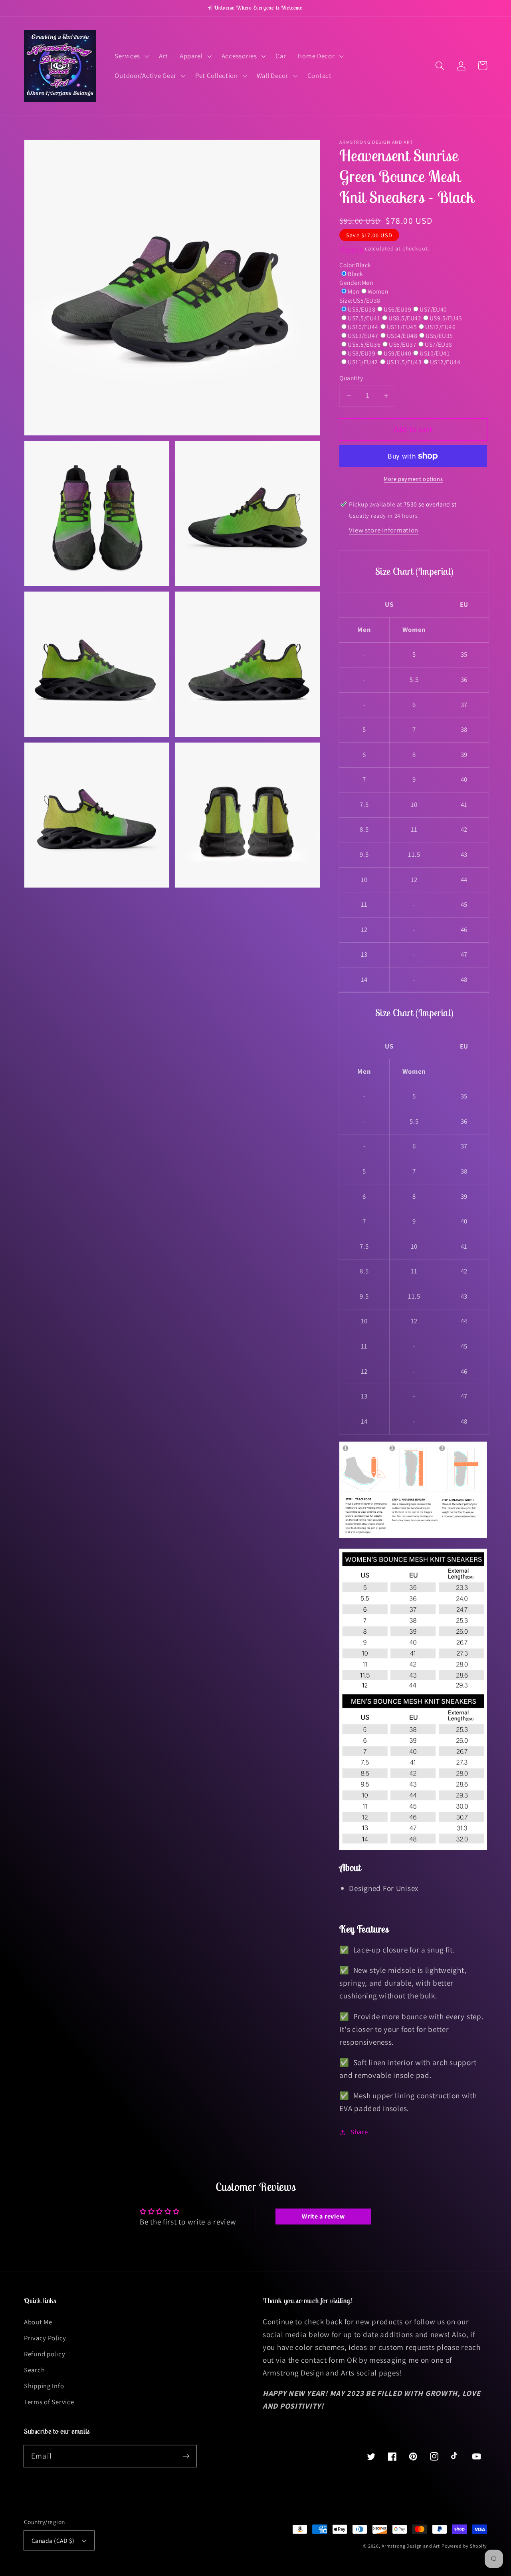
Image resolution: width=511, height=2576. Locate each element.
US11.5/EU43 (404, 362)
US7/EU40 (433, 309)
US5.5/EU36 (364, 344)
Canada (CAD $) (53, 2540)
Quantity (351, 378)
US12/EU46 (440, 327)
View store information (384, 530)
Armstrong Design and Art (411, 2546)
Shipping (351, 248)
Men (353, 291)
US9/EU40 (397, 353)
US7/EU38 (439, 344)
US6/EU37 (403, 344)
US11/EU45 (402, 327)
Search (34, 2370)
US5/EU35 (439, 336)
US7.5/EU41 (364, 318)
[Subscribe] (186, 2456)
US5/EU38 (361, 309)
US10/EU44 (363, 327)
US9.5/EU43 (446, 318)
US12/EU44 (445, 362)
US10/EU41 (435, 353)
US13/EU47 (363, 336)
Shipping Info (44, 2386)
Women (378, 291)
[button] (131, 56)
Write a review (323, 2216)
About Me (38, 2322)
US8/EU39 (361, 353)
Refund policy (45, 2354)
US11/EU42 (363, 362)
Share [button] (359, 2132)
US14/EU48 (402, 336)
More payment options (413, 479)
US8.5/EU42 (405, 318)
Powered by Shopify (464, 2546)
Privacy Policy (45, 2338)
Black (355, 274)
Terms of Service (49, 2402)
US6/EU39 (397, 309)
